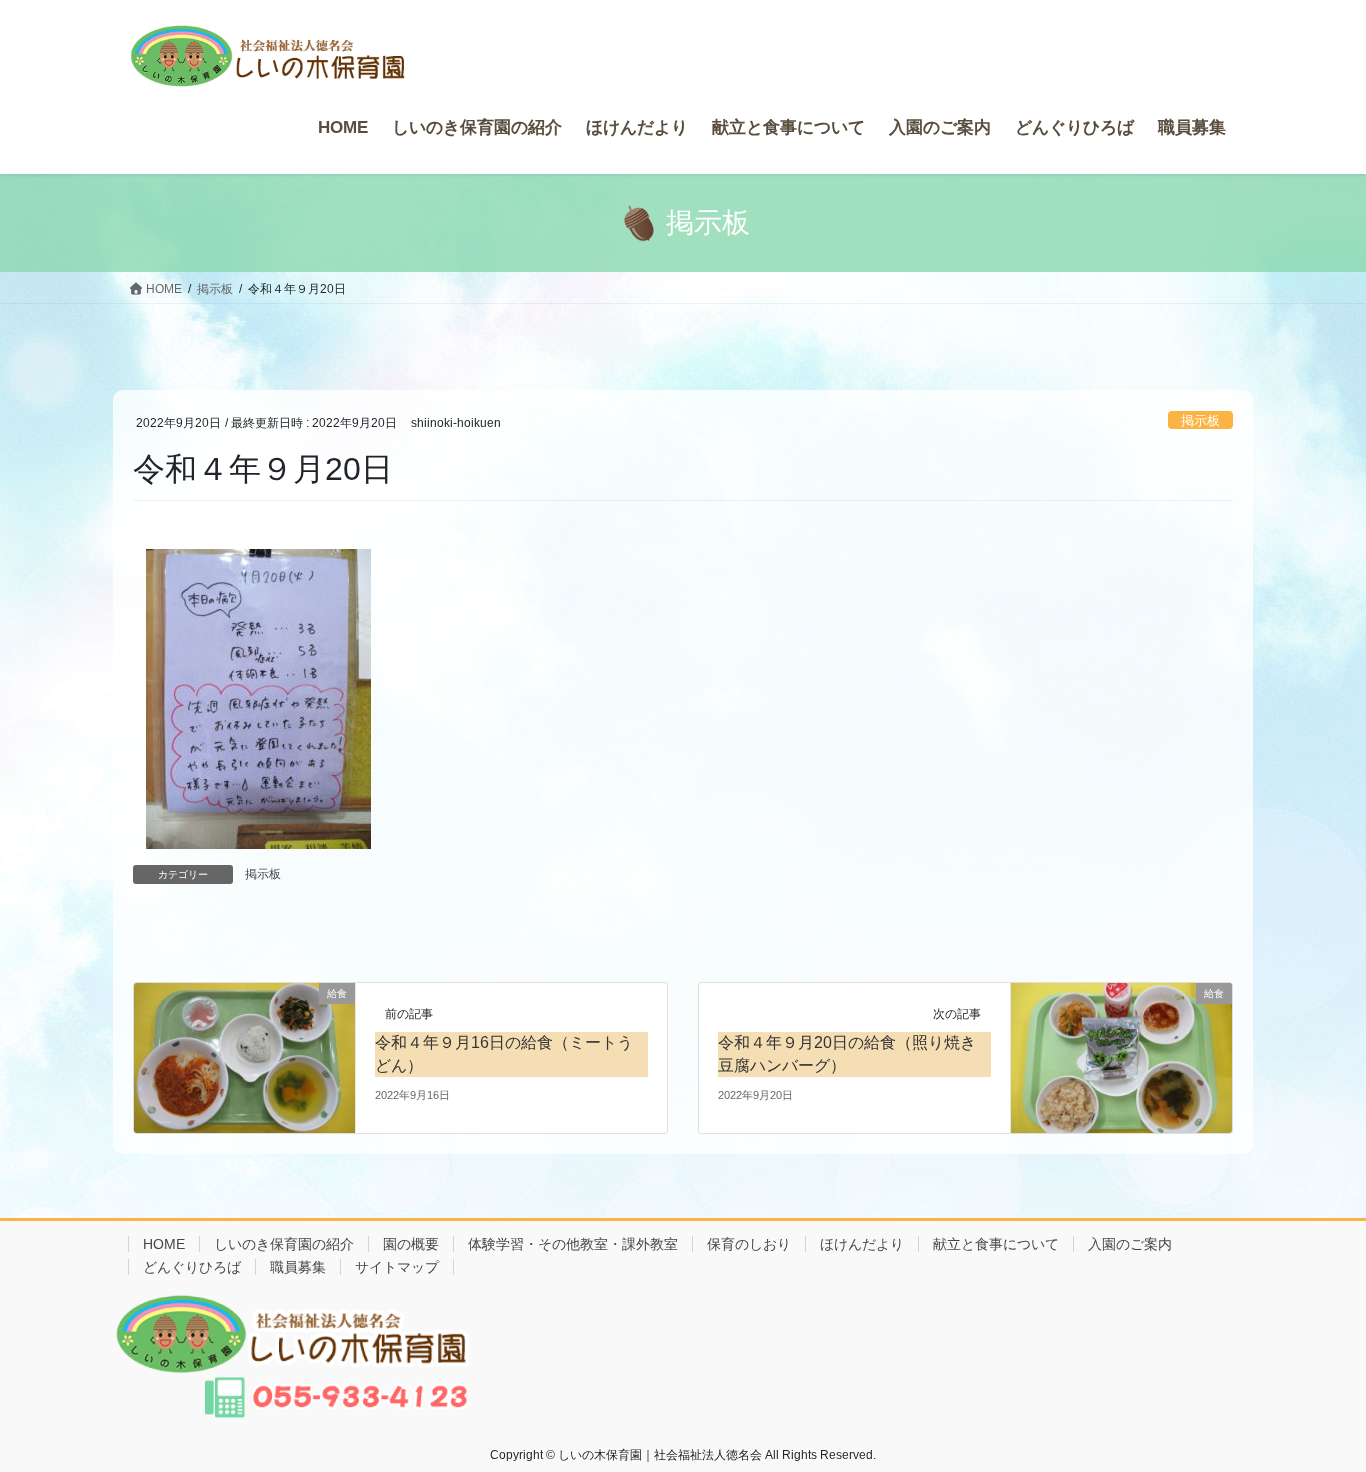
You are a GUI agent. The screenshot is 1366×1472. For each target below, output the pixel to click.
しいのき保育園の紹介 (284, 1244)
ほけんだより (862, 1244)
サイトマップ (397, 1267)
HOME (164, 1244)
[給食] (244, 1056)
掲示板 (1200, 420)
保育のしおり (749, 1244)
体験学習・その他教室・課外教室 (573, 1244)
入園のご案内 (1130, 1244)
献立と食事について (996, 1244)
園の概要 (411, 1244)
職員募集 (298, 1267)
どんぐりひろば (192, 1267)
